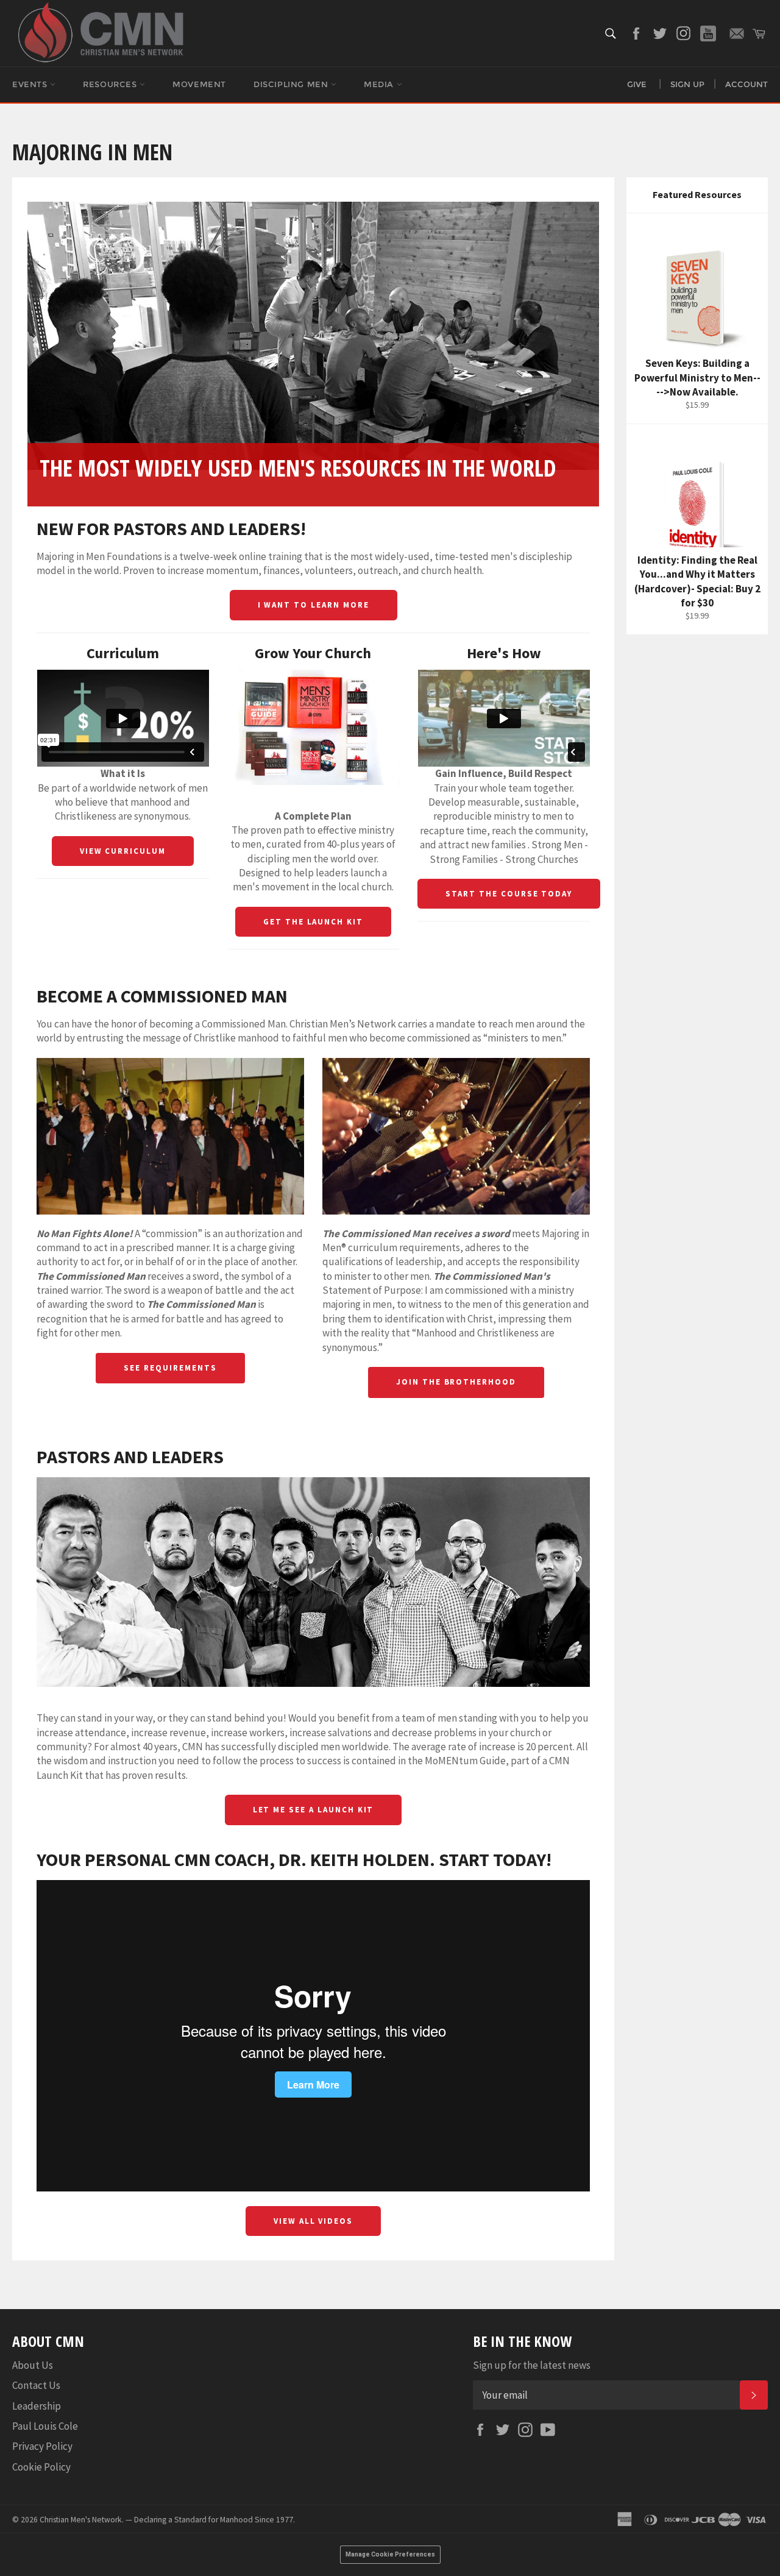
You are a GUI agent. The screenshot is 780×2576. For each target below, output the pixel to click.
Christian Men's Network (81, 2520)
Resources (111, 84)
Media (380, 84)
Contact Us (36, 2385)
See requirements (170, 1368)
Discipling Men (292, 84)
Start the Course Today (509, 894)
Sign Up (687, 84)
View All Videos (313, 2221)
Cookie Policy (41, 2467)
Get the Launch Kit (313, 922)
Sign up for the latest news (532, 2365)
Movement (199, 84)
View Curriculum (123, 851)
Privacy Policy (42, 2446)
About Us (33, 2365)
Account (746, 84)
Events (31, 84)
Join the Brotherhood (456, 1382)
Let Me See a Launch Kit (314, 1810)
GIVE (637, 84)
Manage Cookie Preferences (390, 2554)
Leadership (37, 2406)
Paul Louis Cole (45, 2426)
